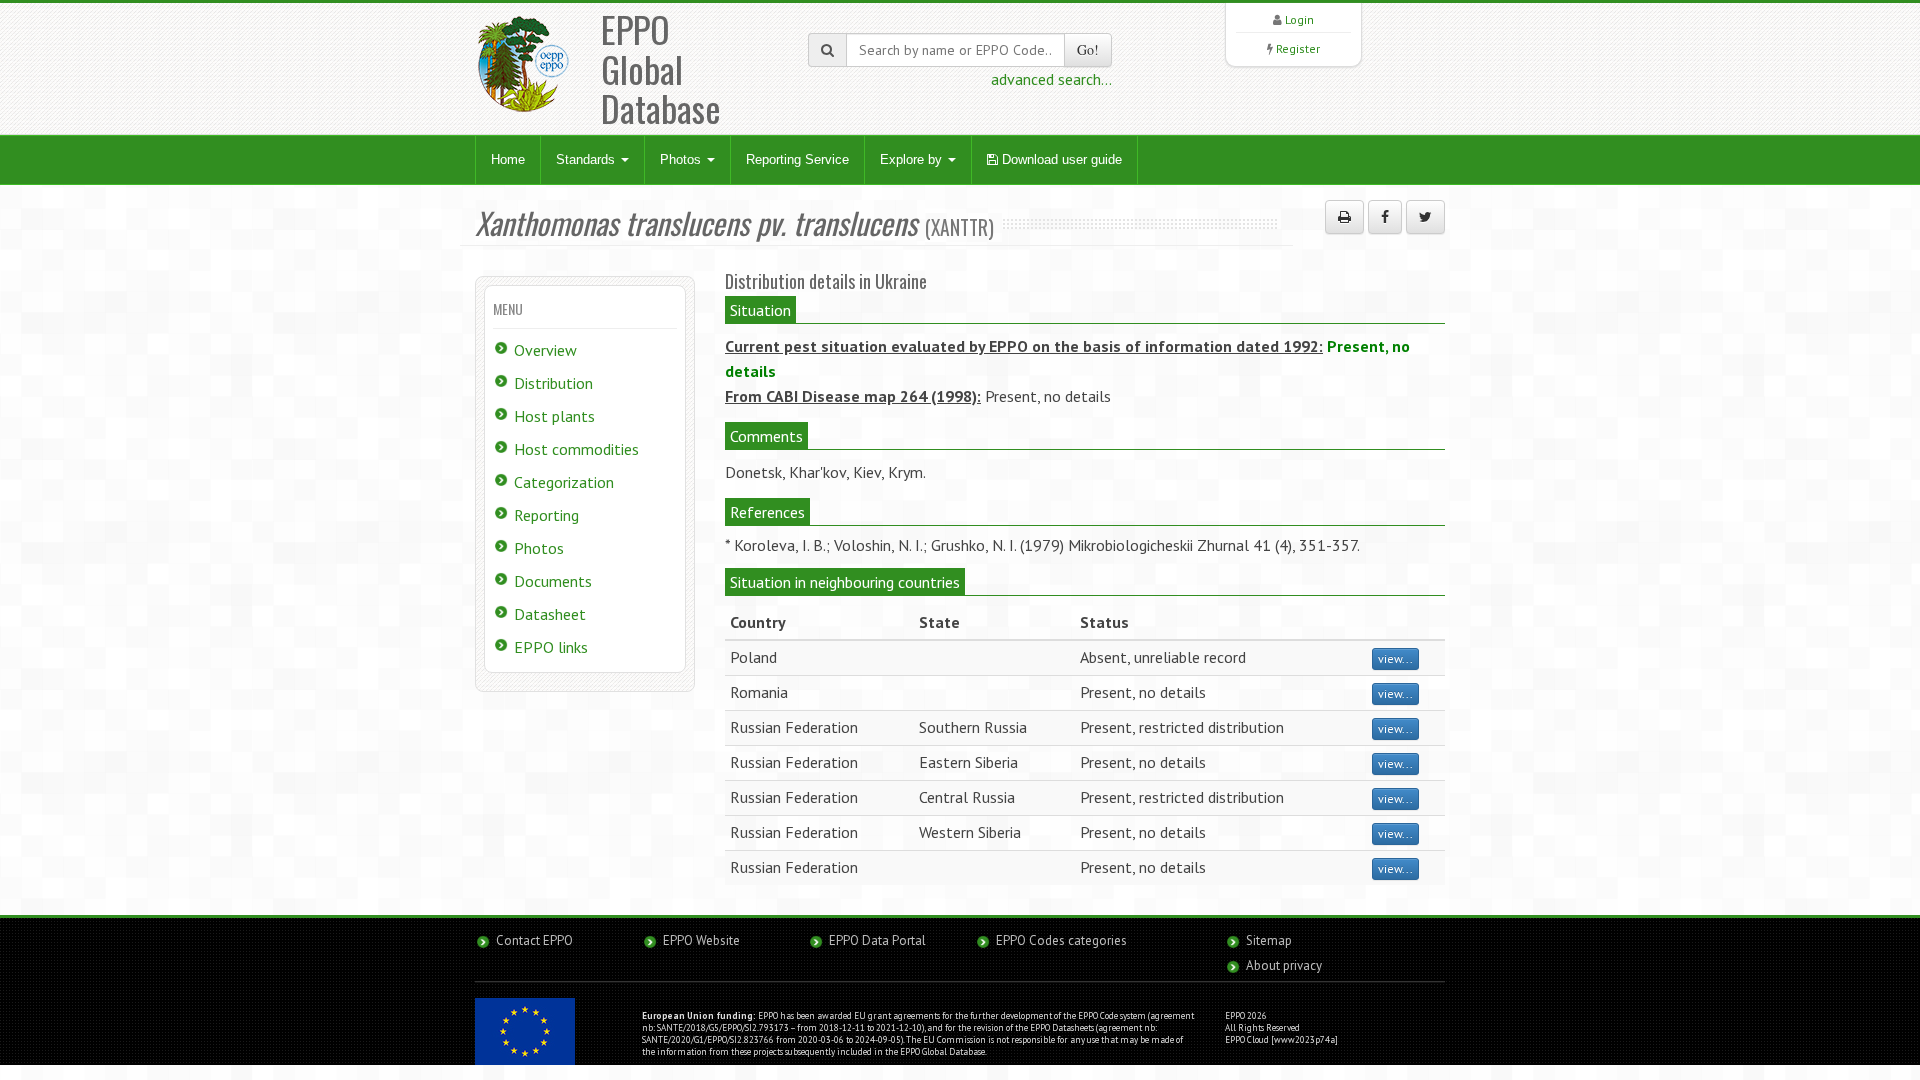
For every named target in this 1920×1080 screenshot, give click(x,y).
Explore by (913, 159)
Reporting (546, 515)
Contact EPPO (534, 940)
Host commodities (576, 449)
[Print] (1344, 217)
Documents (553, 581)
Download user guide (1060, 159)
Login (1299, 19)
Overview (545, 350)
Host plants (554, 416)
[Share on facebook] (1385, 217)
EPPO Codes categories (1061, 940)
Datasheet (550, 614)
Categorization (564, 482)
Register (1298, 48)
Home (508, 159)
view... (1395, 658)
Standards (587, 159)
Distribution (553, 383)
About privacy (1284, 965)
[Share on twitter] (1425, 217)
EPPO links (551, 647)
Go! (1088, 49)
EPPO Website (701, 940)
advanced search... (1051, 79)
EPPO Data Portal (877, 940)
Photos (682, 159)
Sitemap (1269, 940)
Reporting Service (797, 159)
